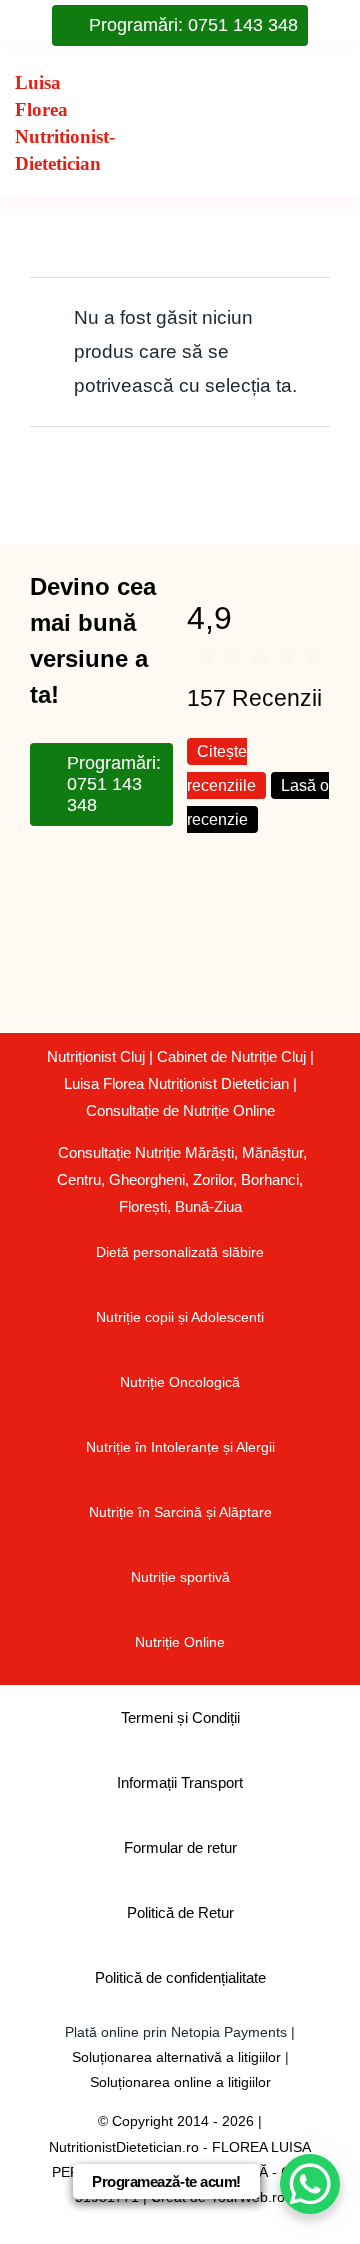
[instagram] (89, 873)
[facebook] (43, 873)
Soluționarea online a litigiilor (180, 2082)
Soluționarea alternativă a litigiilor (176, 2057)
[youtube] (135, 873)
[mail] (43, 981)
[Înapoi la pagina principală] (50, 124)
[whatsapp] (135, 927)
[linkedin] (43, 927)
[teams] (89, 927)
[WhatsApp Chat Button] (310, 2184)
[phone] (89, 981)
